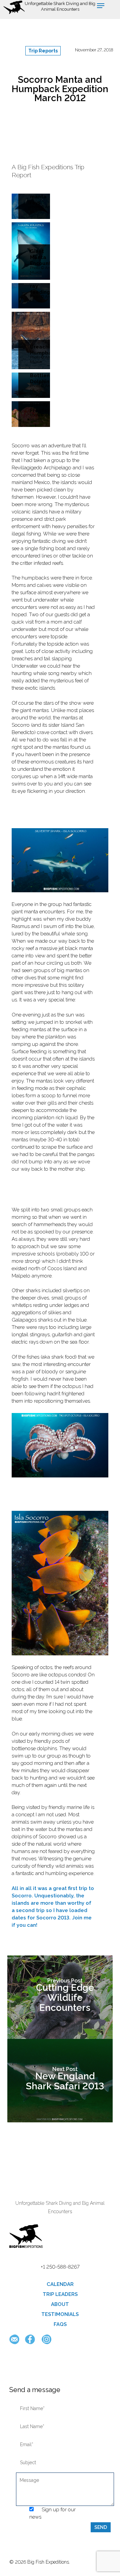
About (60, 2304)
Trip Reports (43, 51)
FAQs (60, 2324)
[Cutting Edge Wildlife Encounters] (60, 1997)
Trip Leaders (60, 2294)
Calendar (60, 2284)
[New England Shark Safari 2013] (60, 2081)
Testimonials (60, 2314)
